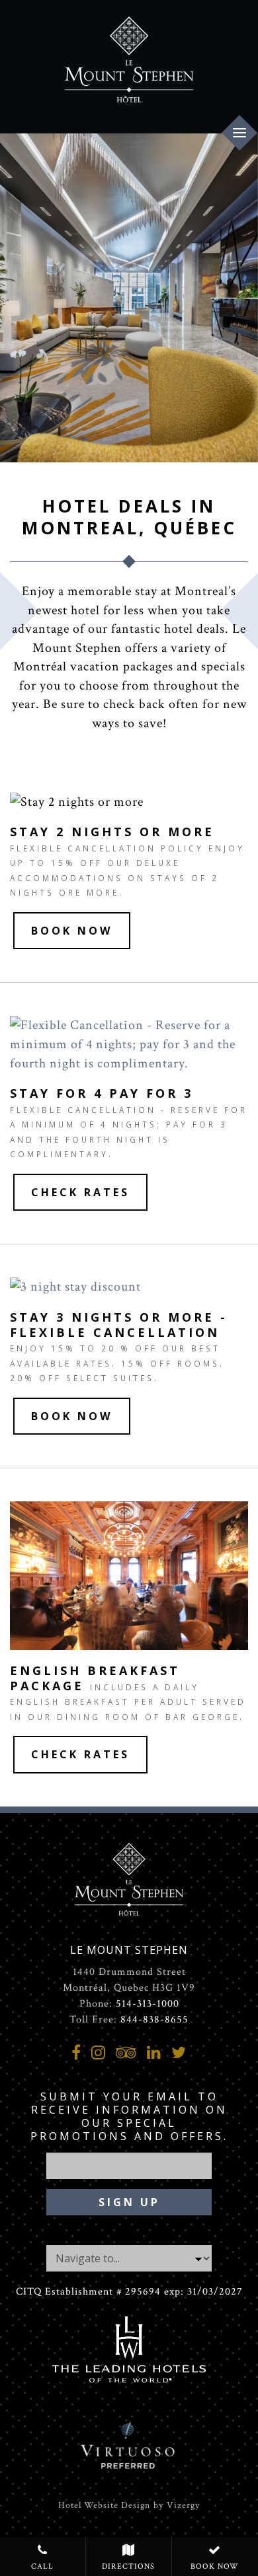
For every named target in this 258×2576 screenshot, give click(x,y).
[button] (72, 931)
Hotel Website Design (104, 2505)
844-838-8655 (154, 2020)
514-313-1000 (148, 2004)
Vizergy (183, 2505)
